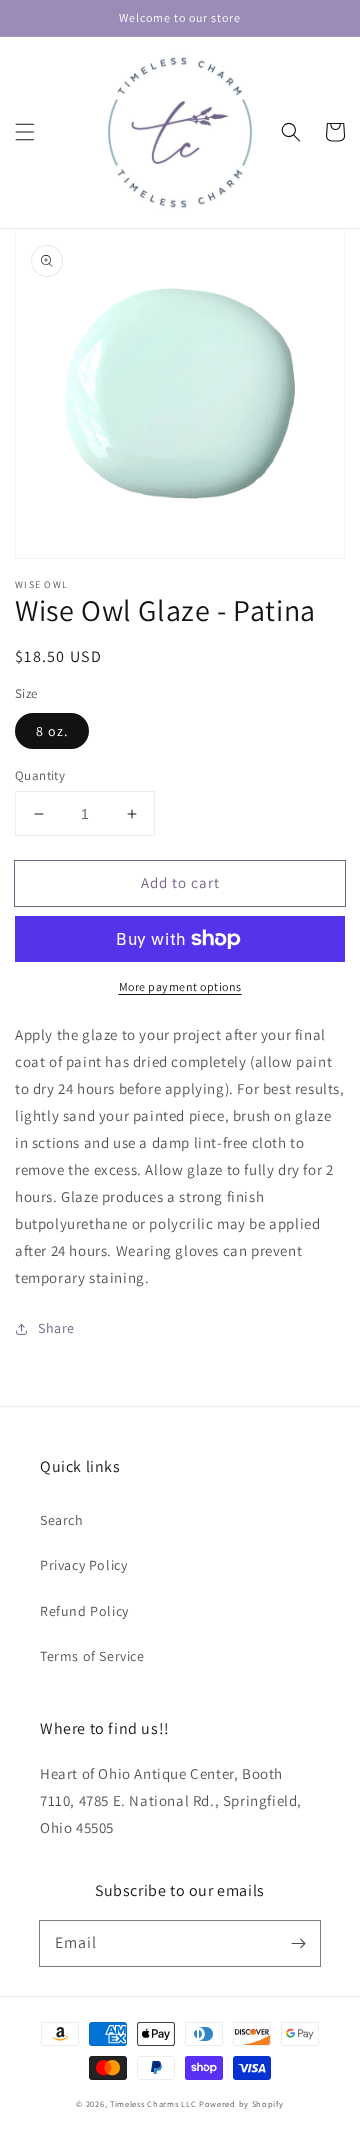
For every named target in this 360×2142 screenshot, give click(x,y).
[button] (25, 132)
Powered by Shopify (241, 2103)
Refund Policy (84, 1611)
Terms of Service (92, 1656)
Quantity (40, 775)
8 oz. (52, 731)
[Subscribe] (298, 1943)
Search (62, 1520)
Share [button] (56, 1328)
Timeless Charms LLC (153, 2103)
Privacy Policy (83, 1565)
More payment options (180, 986)
